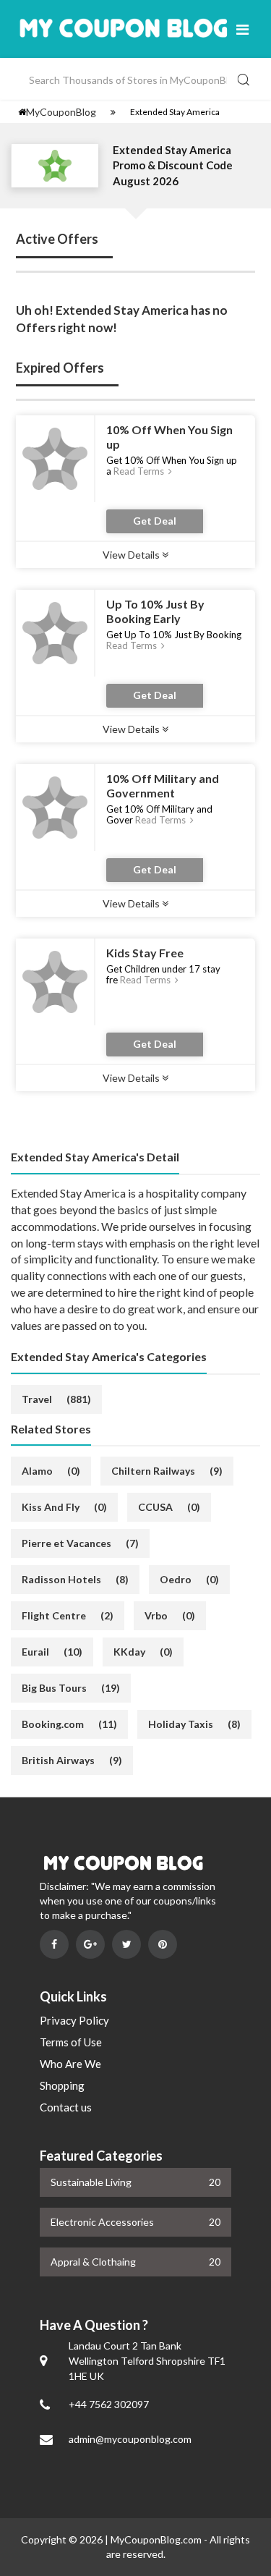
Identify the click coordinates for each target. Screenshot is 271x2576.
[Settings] (113, 112)
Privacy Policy (74, 2020)
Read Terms (140, 471)
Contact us (66, 2107)
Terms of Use (71, 2042)
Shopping (62, 2085)
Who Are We (70, 2064)
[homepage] (22, 112)
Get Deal (155, 521)
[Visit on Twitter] (126, 1944)
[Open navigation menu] (242, 29)
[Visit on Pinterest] (163, 1944)
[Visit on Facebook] (54, 1944)
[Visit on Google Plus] (90, 1944)
